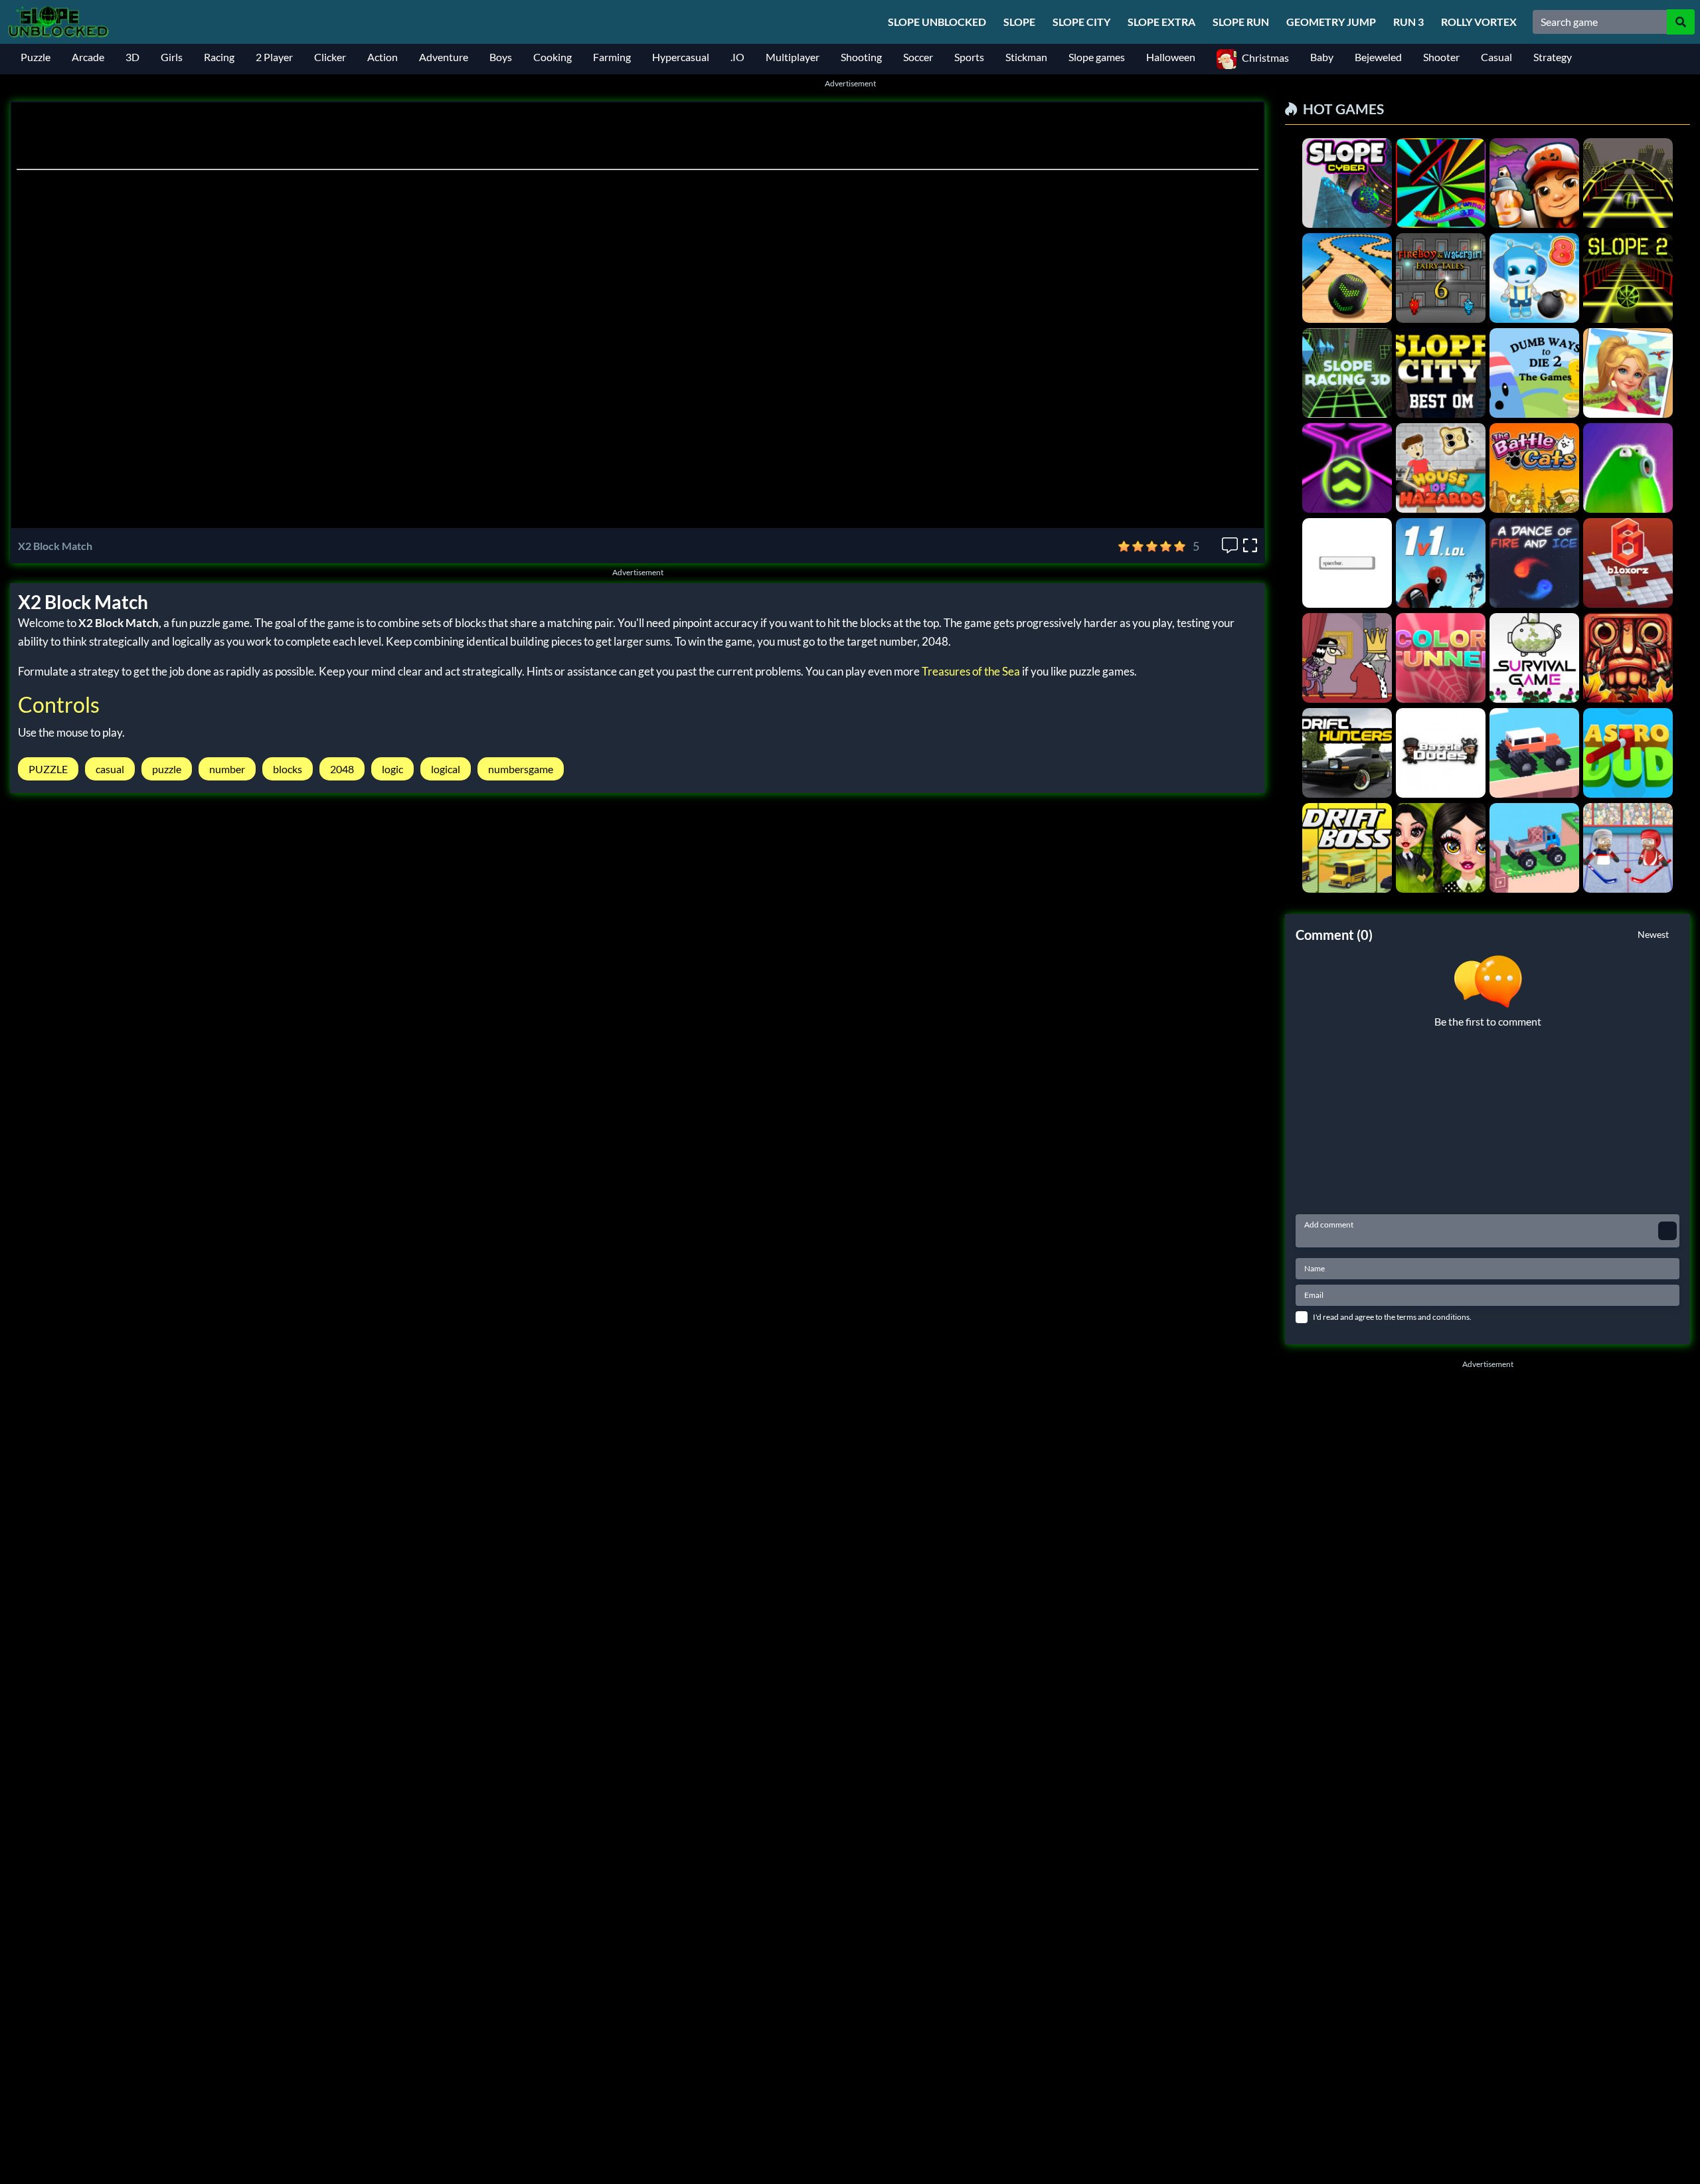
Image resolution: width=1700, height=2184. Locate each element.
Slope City (1081, 22)
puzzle (167, 769)
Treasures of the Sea (971, 671)
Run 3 (1408, 22)
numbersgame (521, 769)
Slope (1019, 22)
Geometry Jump (1331, 22)
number (227, 769)
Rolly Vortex (1479, 22)
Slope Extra (1161, 22)
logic (392, 769)
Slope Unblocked (937, 22)
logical (446, 769)
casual (110, 769)
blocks (288, 769)
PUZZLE (48, 769)
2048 (342, 769)
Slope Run (1241, 22)
